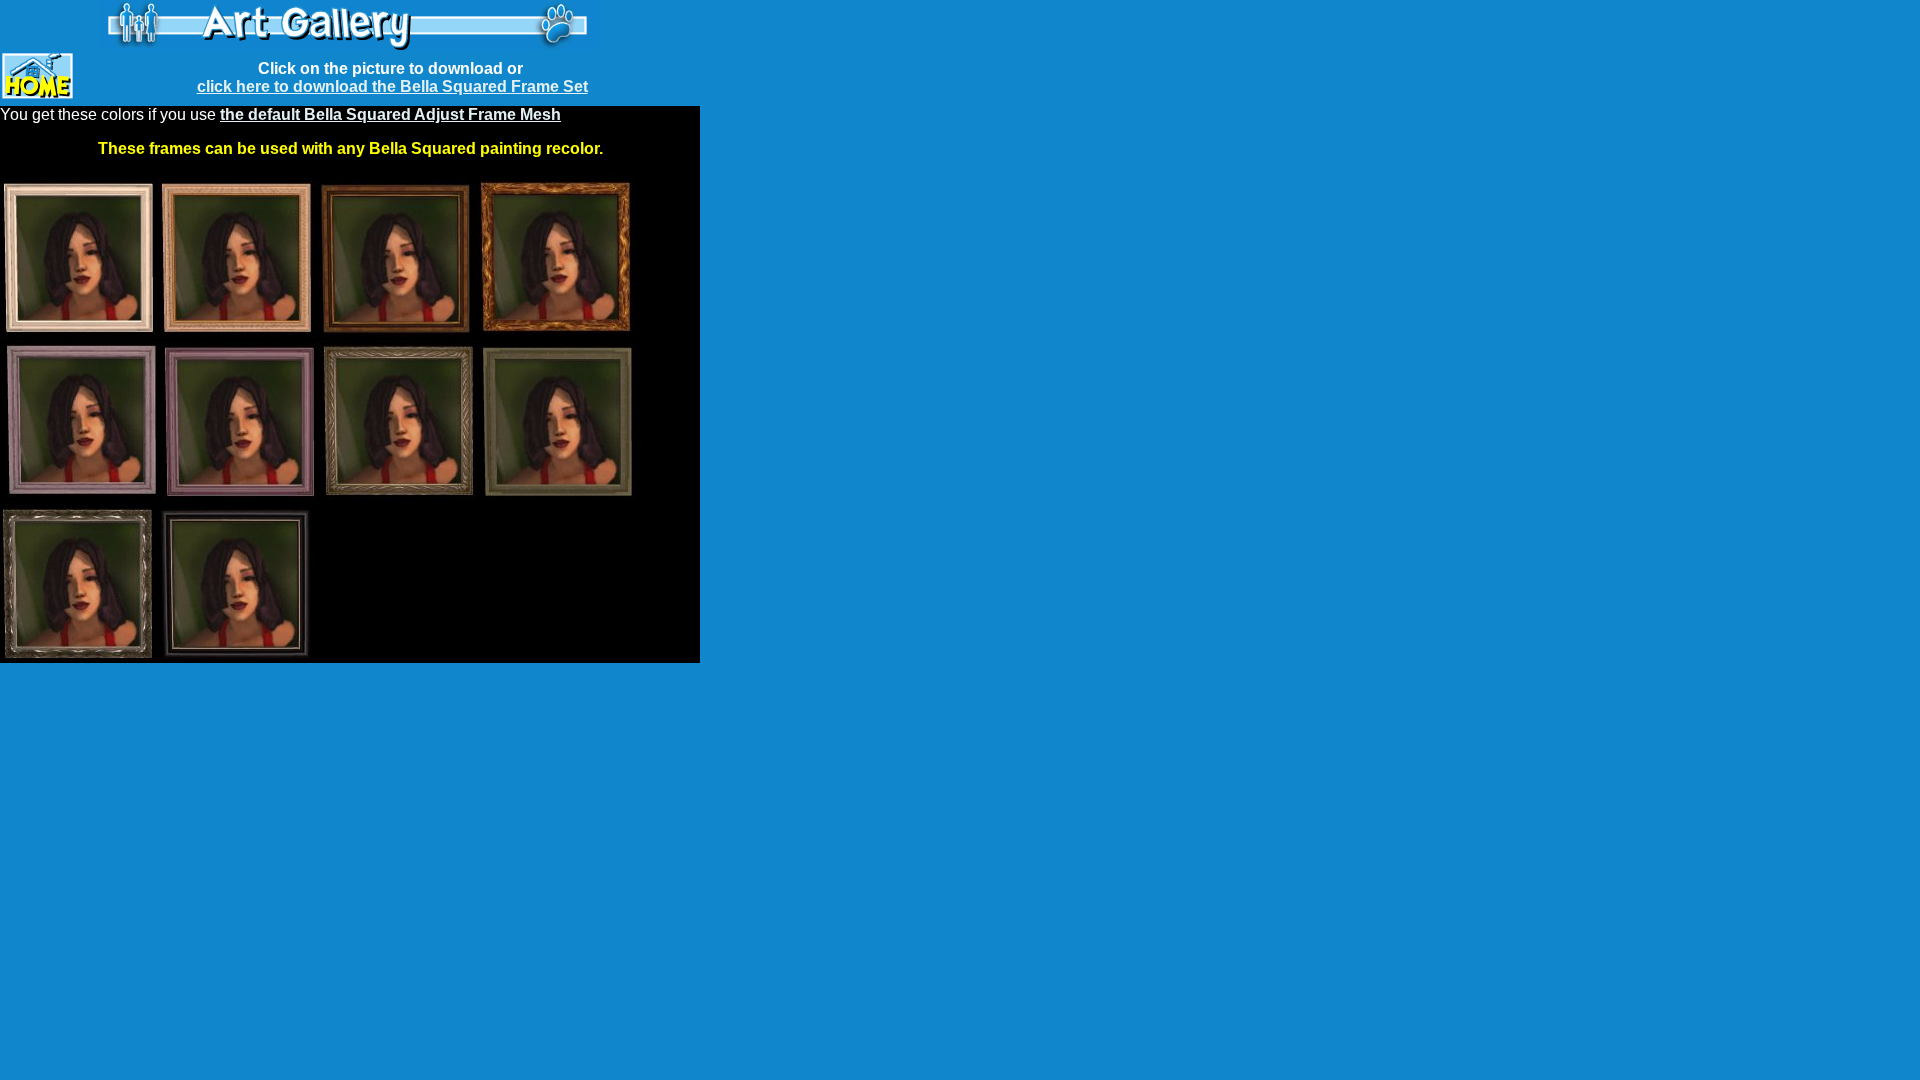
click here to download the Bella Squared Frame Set (392, 86)
